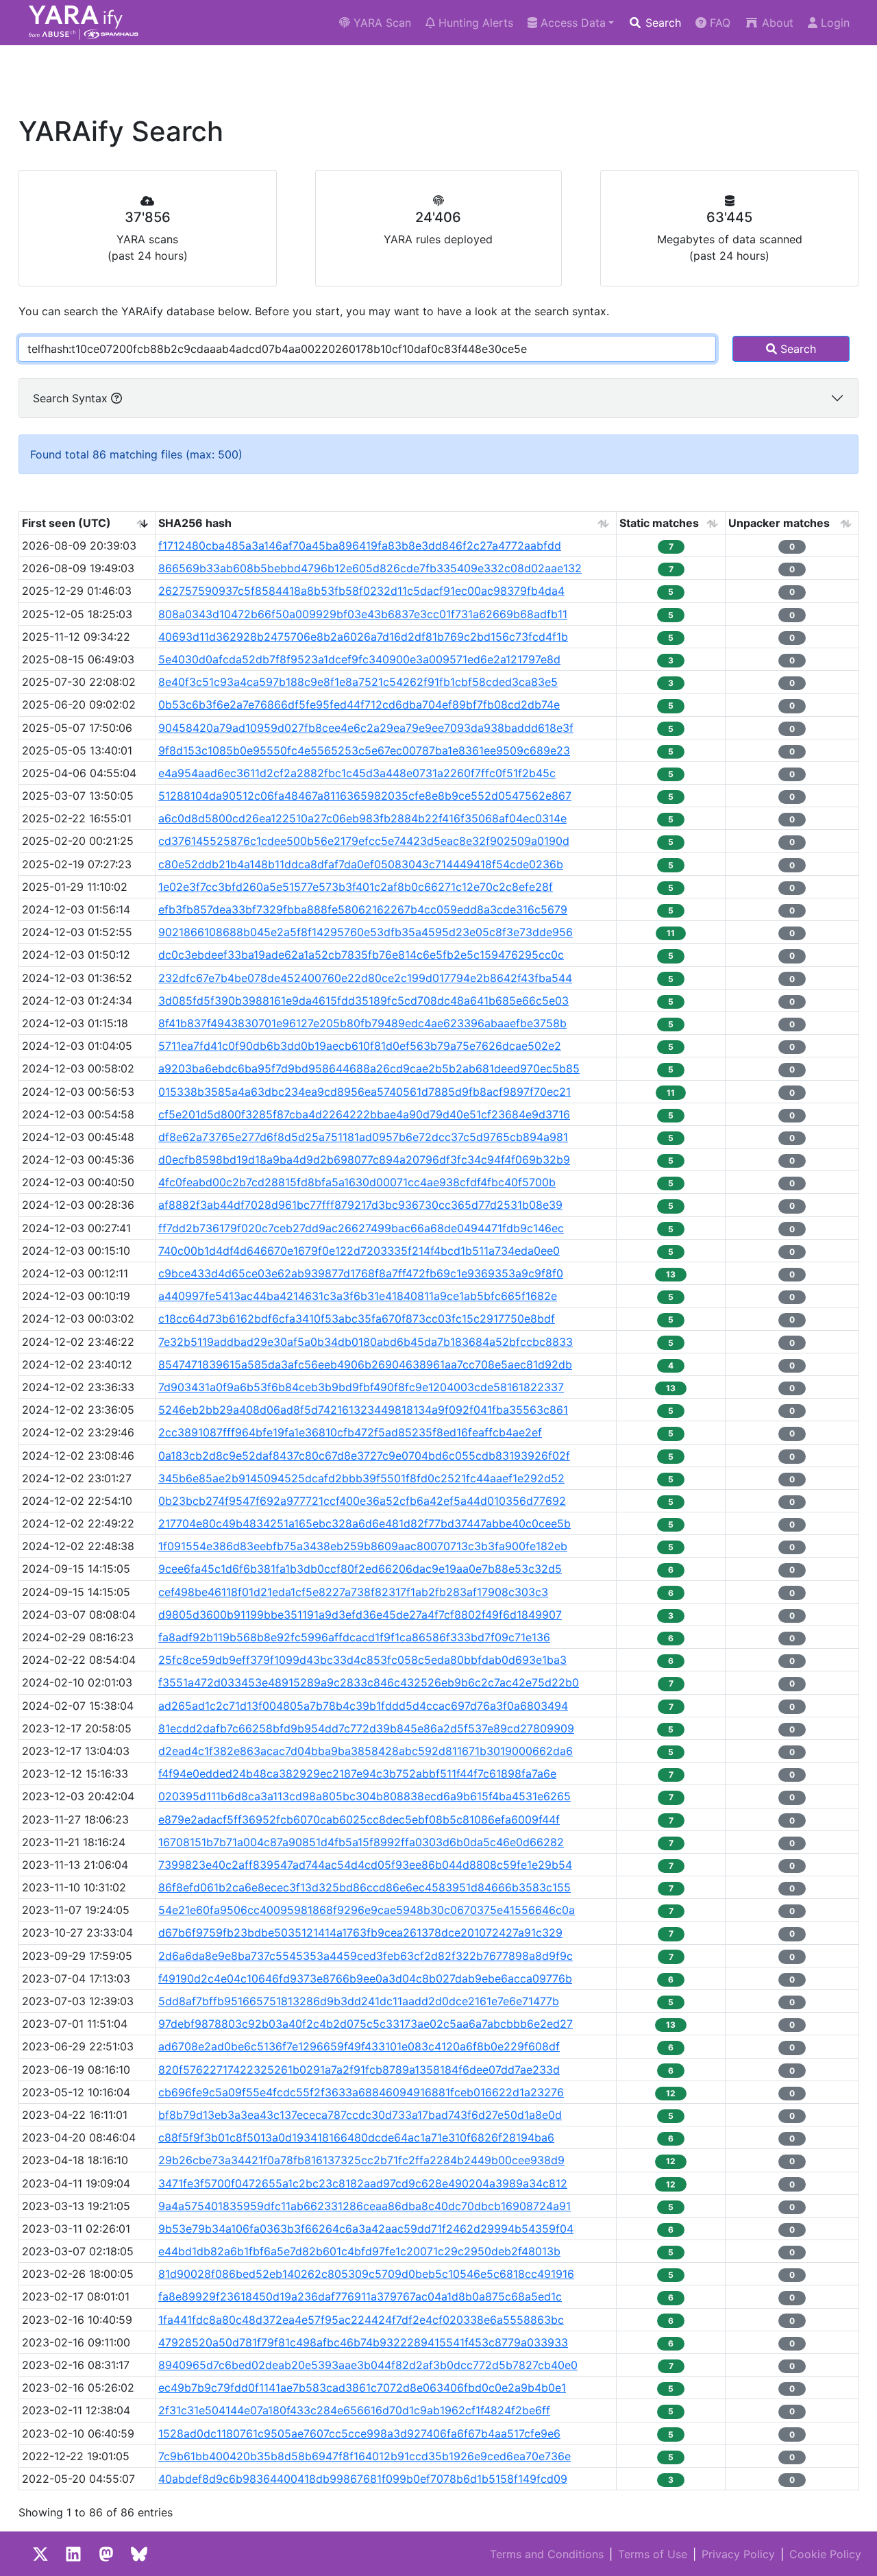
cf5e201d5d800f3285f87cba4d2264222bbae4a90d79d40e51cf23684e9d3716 (364, 1114)
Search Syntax (72, 398)
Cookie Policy (825, 2554)
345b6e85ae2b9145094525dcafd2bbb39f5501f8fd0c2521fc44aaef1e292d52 (361, 1478)
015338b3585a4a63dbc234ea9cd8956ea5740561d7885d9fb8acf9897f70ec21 (365, 1092)
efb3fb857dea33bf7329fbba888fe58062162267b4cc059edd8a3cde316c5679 (363, 909)
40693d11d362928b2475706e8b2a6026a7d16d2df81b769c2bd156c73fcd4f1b (363, 637)
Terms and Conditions (547, 2554)
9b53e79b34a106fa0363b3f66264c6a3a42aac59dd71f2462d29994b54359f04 (366, 2229)
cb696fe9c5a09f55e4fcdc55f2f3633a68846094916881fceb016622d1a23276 (361, 2092)
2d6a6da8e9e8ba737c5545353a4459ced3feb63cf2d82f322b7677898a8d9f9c (366, 1956)
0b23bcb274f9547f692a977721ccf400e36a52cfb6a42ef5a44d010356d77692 (362, 1501)
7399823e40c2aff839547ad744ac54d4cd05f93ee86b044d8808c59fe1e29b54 (365, 1865)
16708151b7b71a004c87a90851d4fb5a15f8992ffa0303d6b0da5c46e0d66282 (361, 1842)
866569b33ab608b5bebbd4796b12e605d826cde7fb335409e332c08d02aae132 (370, 568)
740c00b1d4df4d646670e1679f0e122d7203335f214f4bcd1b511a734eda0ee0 (359, 1251)
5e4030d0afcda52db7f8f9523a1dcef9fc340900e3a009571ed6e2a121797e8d (359, 659)
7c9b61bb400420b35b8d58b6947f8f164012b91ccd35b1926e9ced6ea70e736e (365, 2456)
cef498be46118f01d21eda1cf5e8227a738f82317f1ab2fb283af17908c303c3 (353, 1592)
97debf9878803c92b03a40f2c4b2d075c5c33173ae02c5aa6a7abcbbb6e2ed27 (366, 2024)
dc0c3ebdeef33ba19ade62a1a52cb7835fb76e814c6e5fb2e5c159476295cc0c (361, 955)
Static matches (659, 523)
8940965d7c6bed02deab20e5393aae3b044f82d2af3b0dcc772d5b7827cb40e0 (368, 2365)
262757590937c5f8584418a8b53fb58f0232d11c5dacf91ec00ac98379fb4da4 (361, 591)
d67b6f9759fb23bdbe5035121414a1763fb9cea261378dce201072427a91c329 (360, 1933)
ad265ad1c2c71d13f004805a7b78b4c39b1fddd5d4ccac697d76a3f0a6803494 (363, 1706)
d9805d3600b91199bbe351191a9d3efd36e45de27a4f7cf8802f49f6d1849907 (360, 1615)
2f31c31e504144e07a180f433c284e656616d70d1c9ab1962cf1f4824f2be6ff (354, 2410)
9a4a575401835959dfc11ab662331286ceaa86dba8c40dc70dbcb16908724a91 (365, 2206)
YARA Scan (381, 23)
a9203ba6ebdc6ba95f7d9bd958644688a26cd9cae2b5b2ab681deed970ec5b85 (369, 1068)
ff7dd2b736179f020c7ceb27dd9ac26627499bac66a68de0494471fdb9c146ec (361, 1228)
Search (662, 23)
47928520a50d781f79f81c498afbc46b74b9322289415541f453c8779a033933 (363, 2342)
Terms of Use (653, 2554)
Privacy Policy (738, 2554)
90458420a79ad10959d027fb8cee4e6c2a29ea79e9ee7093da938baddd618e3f (366, 728)
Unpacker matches (779, 523)
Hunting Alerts (474, 23)
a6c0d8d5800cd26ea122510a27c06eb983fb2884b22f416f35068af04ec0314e (362, 818)
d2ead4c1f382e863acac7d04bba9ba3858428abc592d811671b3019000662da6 (366, 1751)
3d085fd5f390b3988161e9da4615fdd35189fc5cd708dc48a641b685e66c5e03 (363, 1001)
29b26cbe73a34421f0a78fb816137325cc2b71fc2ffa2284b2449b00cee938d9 (361, 2160)
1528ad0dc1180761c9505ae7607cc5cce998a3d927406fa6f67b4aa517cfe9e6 (359, 2433)
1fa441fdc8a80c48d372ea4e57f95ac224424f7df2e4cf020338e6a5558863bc (361, 2320)
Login (833, 23)
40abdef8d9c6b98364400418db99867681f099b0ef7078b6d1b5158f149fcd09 (363, 2479)
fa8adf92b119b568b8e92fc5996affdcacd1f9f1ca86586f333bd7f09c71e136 (354, 1637)
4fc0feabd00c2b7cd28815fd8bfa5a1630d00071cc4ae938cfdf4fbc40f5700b (357, 1182)
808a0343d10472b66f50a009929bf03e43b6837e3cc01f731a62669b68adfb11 (363, 614)
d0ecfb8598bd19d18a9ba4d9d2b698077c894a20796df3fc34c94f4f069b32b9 (364, 1160)
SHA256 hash (195, 523)
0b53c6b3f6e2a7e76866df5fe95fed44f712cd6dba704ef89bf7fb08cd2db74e (359, 704)
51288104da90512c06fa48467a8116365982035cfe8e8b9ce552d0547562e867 (365, 796)
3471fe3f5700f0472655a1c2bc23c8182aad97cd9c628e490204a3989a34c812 (363, 2183)
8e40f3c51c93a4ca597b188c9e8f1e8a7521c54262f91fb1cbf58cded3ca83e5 (358, 682)
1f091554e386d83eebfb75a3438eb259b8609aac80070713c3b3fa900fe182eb (363, 1546)
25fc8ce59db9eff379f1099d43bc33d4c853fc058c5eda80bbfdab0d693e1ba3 (362, 1660)
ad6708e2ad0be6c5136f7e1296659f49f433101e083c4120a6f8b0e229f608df (359, 2046)
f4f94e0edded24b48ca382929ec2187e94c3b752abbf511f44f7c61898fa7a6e (357, 1774)
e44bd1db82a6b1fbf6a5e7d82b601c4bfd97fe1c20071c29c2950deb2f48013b (359, 2251)
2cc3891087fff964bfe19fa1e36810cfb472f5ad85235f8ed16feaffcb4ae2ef (350, 1432)
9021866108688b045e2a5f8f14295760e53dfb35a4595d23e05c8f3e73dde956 (366, 932)
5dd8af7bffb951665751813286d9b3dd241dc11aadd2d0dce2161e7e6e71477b (359, 2001)
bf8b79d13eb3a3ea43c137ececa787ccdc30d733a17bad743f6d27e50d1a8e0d (360, 2115)
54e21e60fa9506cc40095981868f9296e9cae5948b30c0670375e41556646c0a (367, 1910)
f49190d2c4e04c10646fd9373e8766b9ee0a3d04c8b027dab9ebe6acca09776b (365, 1978)
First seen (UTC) (66, 523)
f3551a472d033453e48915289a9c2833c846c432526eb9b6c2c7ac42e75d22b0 (369, 1682)
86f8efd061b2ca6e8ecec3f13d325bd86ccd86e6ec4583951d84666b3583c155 (365, 1887)
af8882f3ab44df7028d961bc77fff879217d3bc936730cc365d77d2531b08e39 (360, 1205)
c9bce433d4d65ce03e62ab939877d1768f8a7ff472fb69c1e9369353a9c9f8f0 (361, 1273)
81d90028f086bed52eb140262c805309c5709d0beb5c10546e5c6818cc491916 (366, 2274)
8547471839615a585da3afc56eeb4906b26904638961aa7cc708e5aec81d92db (365, 1364)
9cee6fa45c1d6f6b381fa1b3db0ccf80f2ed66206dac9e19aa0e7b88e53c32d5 (360, 1569)
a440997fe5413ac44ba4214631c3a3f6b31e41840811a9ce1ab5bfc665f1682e (358, 1296)
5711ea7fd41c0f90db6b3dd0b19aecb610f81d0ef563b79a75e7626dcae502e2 (360, 1046)
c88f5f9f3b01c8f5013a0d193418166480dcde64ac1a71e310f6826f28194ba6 (356, 2137)
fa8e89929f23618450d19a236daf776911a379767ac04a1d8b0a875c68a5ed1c (360, 2296)
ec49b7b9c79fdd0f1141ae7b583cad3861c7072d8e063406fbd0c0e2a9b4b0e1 (362, 2388)
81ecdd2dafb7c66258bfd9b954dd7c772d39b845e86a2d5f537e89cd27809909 (366, 1728)
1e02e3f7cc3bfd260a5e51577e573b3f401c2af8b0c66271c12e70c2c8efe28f (356, 887)
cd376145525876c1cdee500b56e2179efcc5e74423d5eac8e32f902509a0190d (364, 841)
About (776, 23)
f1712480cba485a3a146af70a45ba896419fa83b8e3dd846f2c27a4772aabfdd (360, 545)
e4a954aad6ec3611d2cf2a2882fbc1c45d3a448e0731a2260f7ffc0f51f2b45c (357, 773)
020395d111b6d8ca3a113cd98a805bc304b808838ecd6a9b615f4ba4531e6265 (365, 1796)
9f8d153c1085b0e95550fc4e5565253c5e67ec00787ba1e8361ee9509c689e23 (364, 750)
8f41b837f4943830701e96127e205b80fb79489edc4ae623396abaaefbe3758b (362, 1023)
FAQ (718, 23)
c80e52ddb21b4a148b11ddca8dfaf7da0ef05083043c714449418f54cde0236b (361, 864)
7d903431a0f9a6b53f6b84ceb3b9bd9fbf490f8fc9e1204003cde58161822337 (361, 1387)
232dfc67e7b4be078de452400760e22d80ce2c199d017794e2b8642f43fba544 (365, 978)
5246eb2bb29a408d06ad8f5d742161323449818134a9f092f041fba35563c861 (363, 1410)
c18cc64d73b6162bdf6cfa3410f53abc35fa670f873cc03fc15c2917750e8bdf (357, 1318)
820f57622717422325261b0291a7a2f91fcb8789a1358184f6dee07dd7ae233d (359, 2070)
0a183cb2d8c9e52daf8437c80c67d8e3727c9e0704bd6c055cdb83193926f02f (364, 1456)
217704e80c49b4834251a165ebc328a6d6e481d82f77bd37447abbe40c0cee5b (365, 1523)
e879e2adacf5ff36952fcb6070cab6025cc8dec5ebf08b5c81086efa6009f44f (359, 1819)
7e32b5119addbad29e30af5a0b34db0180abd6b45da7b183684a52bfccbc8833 (366, 1342)
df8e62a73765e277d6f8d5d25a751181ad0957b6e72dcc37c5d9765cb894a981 (363, 1137)
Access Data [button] (571, 23)
